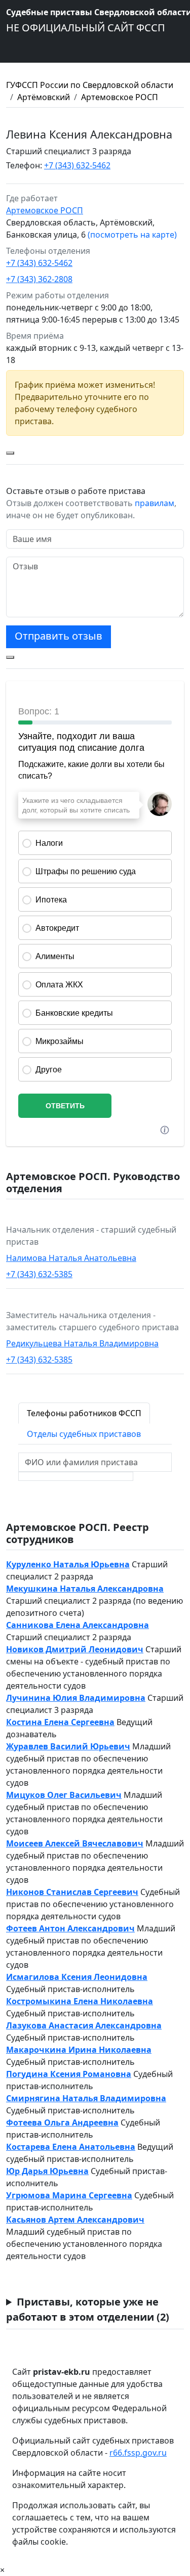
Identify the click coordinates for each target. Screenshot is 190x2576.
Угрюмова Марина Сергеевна (69, 2195)
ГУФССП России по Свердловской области (90, 85)
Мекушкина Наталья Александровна (85, 1589)
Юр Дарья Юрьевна (47, 2171)
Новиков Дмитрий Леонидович (75, 1649)
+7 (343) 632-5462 (77, 165)
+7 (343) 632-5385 (39, 1274)
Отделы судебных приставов (84, 1434)
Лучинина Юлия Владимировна (76, 1698)
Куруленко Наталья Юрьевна (68, 1564)
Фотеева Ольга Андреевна (62, 2122)
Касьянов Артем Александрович (75, 2220)
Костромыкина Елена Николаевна (80, 2001)
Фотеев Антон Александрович (70, 1928)
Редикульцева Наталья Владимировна (82, 1343)
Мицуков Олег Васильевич (64, 1795)
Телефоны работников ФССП (84, 1413)
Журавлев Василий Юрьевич (68, 1746)
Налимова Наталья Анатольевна (71, 1258)
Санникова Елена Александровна (78, 1625)
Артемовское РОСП (120, 97)
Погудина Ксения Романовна (69, 2074)
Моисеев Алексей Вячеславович (75, 1843)
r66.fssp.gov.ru (138, 2453)
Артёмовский (44, 97)
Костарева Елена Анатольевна (71, 2147)
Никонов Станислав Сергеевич (72, 1892)
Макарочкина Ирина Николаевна (79, 2050)
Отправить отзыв (59, 636)
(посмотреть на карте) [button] (132, 235)
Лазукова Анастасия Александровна (84, 2025)
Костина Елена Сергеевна (60, 1722)
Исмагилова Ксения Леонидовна (77, 1977)
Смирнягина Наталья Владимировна (86, 2098)
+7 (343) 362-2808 (39, 279)
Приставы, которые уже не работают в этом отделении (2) (88, 2309)
